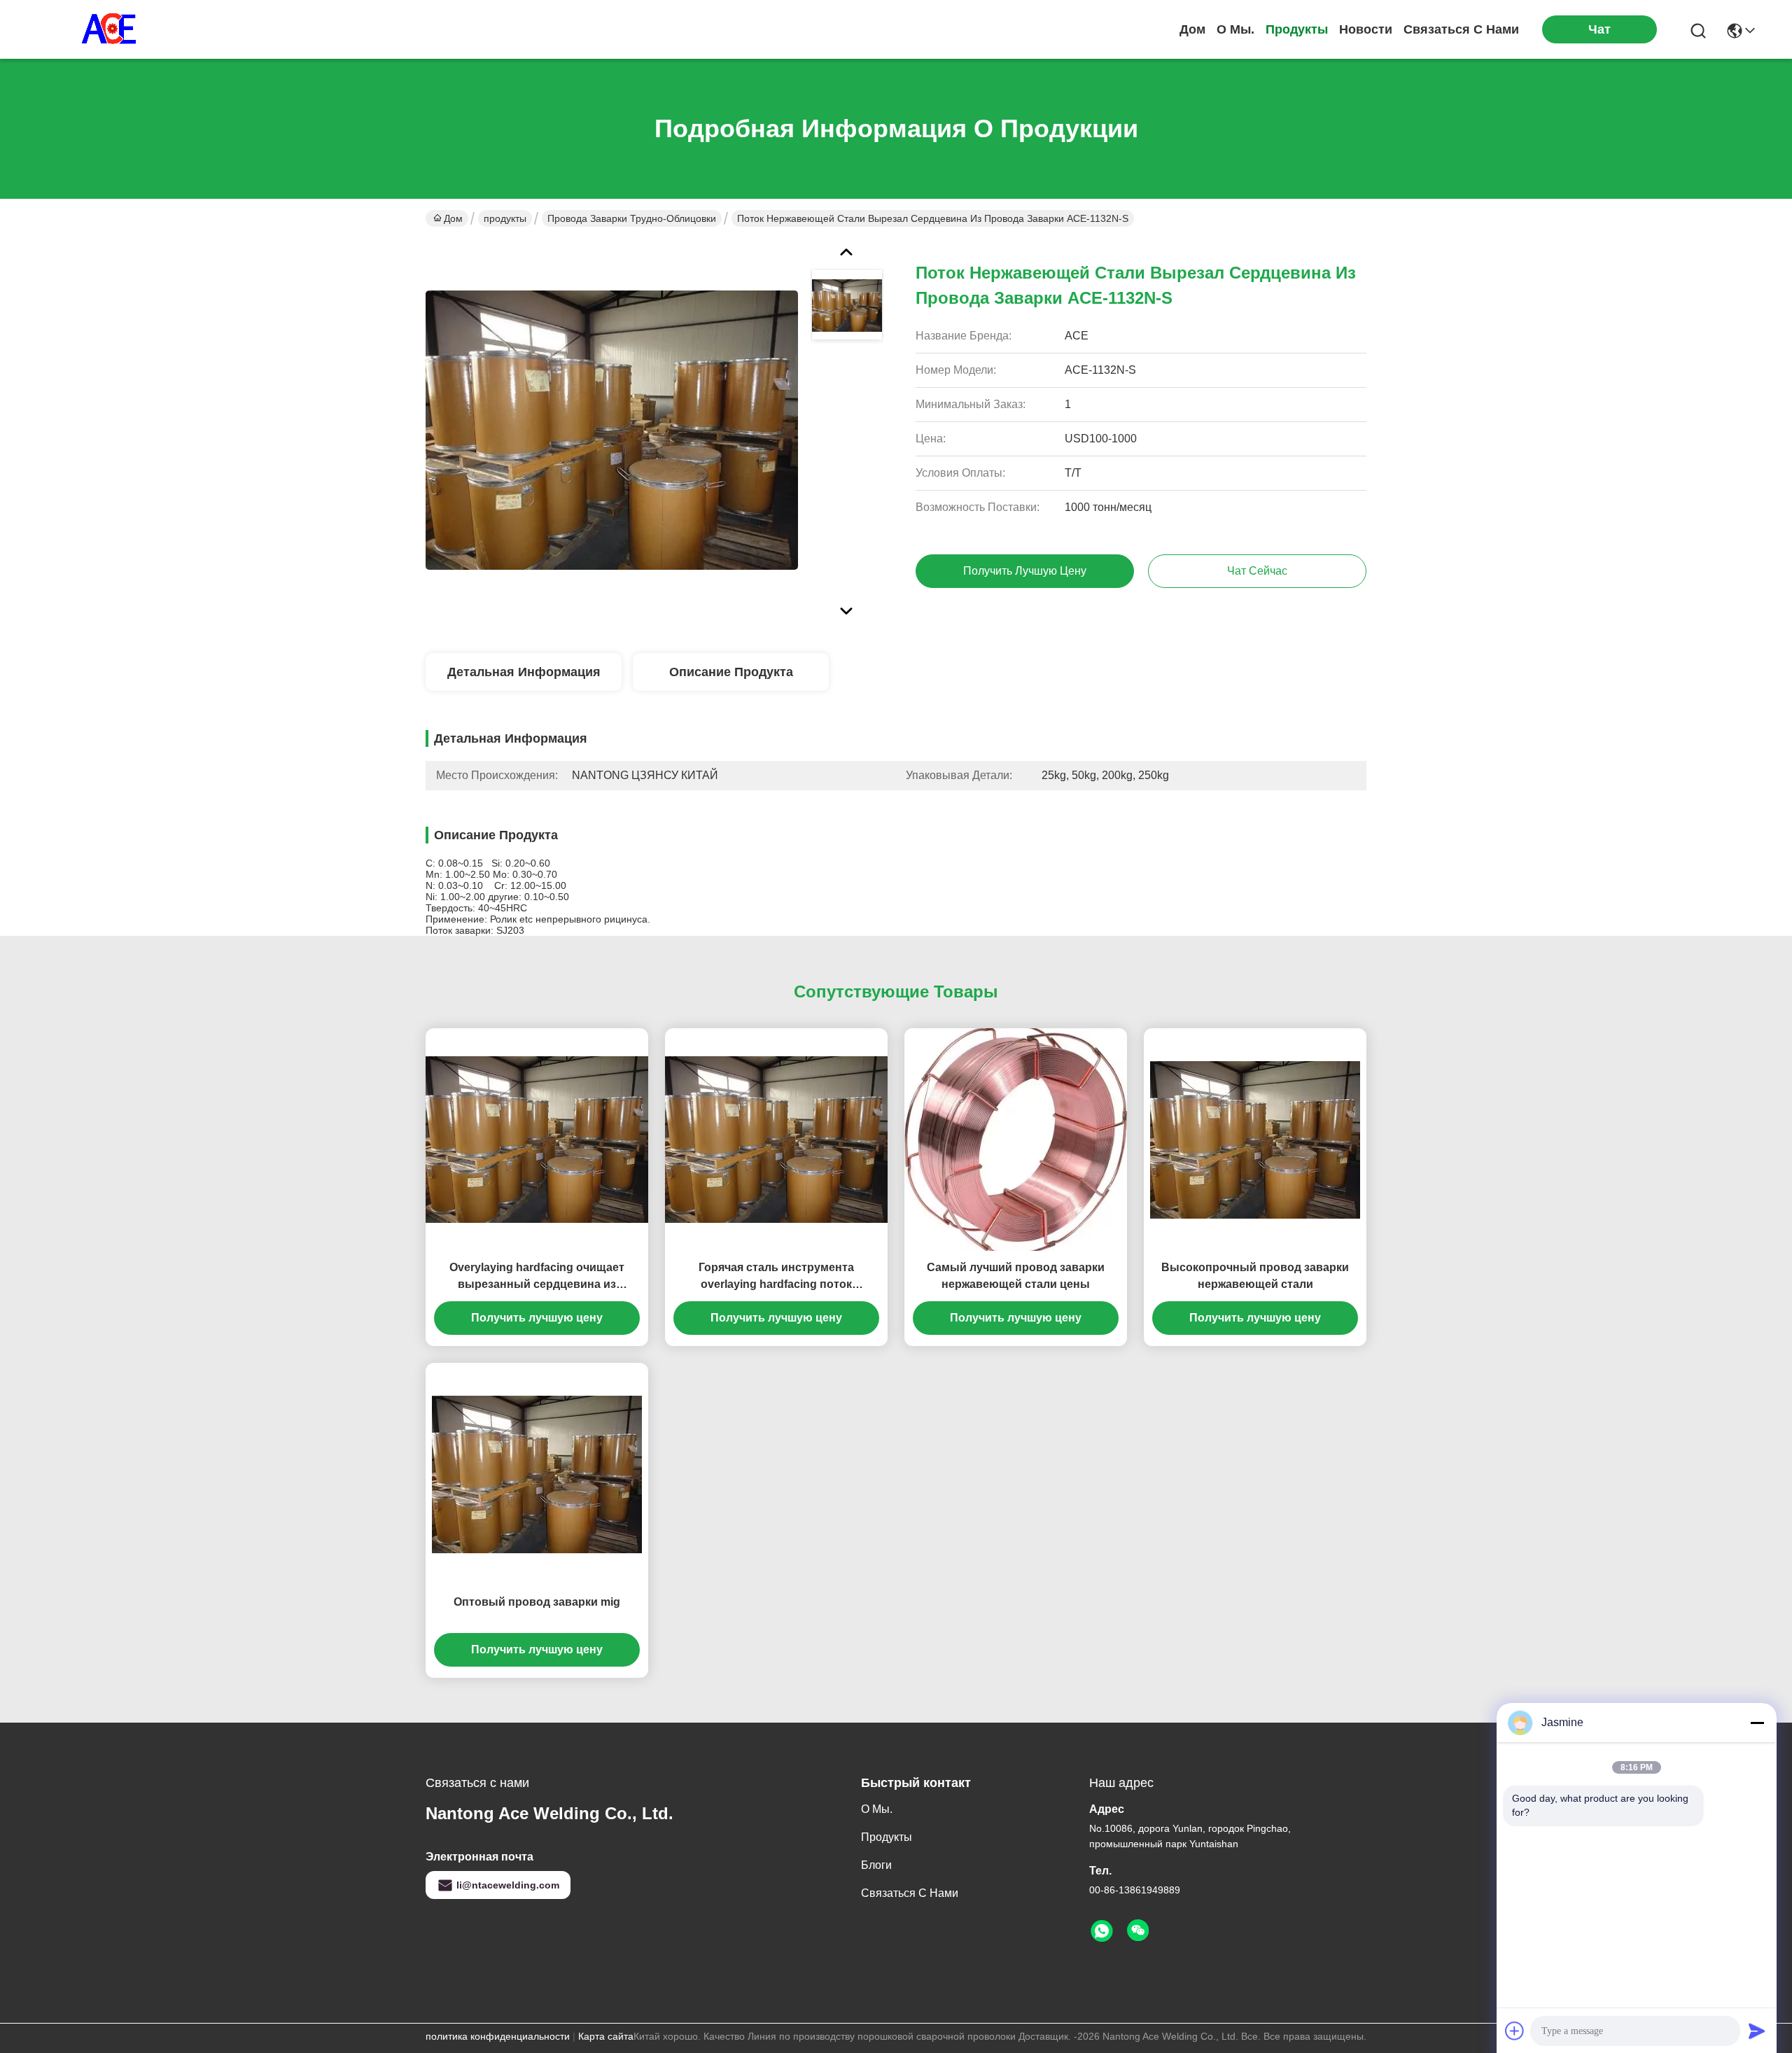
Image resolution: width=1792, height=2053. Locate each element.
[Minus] (1757, 1723)
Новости (1366, 29)
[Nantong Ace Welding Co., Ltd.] (112, 29)
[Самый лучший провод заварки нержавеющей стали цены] (1016, 1140)
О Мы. (1235, 29)
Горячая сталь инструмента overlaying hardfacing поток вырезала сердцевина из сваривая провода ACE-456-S (777, 1277)
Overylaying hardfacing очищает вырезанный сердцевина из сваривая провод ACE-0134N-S (537, 1277)
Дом (1192, 29)
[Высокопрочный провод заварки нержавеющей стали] (1255, 1140)
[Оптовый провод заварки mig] (537, 1474)
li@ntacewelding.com (508, 1885)
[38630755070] (1102, 1931)
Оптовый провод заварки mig (537, 1602)
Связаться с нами (1461, 29)
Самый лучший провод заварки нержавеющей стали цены (1016, 1276)
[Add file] (1515, 2031)
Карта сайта (606, 2036)
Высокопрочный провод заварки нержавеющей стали (1255, 1276)
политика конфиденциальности (498, 2036)
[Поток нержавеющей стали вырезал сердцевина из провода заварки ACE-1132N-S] (612, 430)
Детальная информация (524, 672)
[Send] (1757, 2031)
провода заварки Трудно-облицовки (632, 218)
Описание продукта (731, 672)
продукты (1297, 29)
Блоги (876, 1865)
